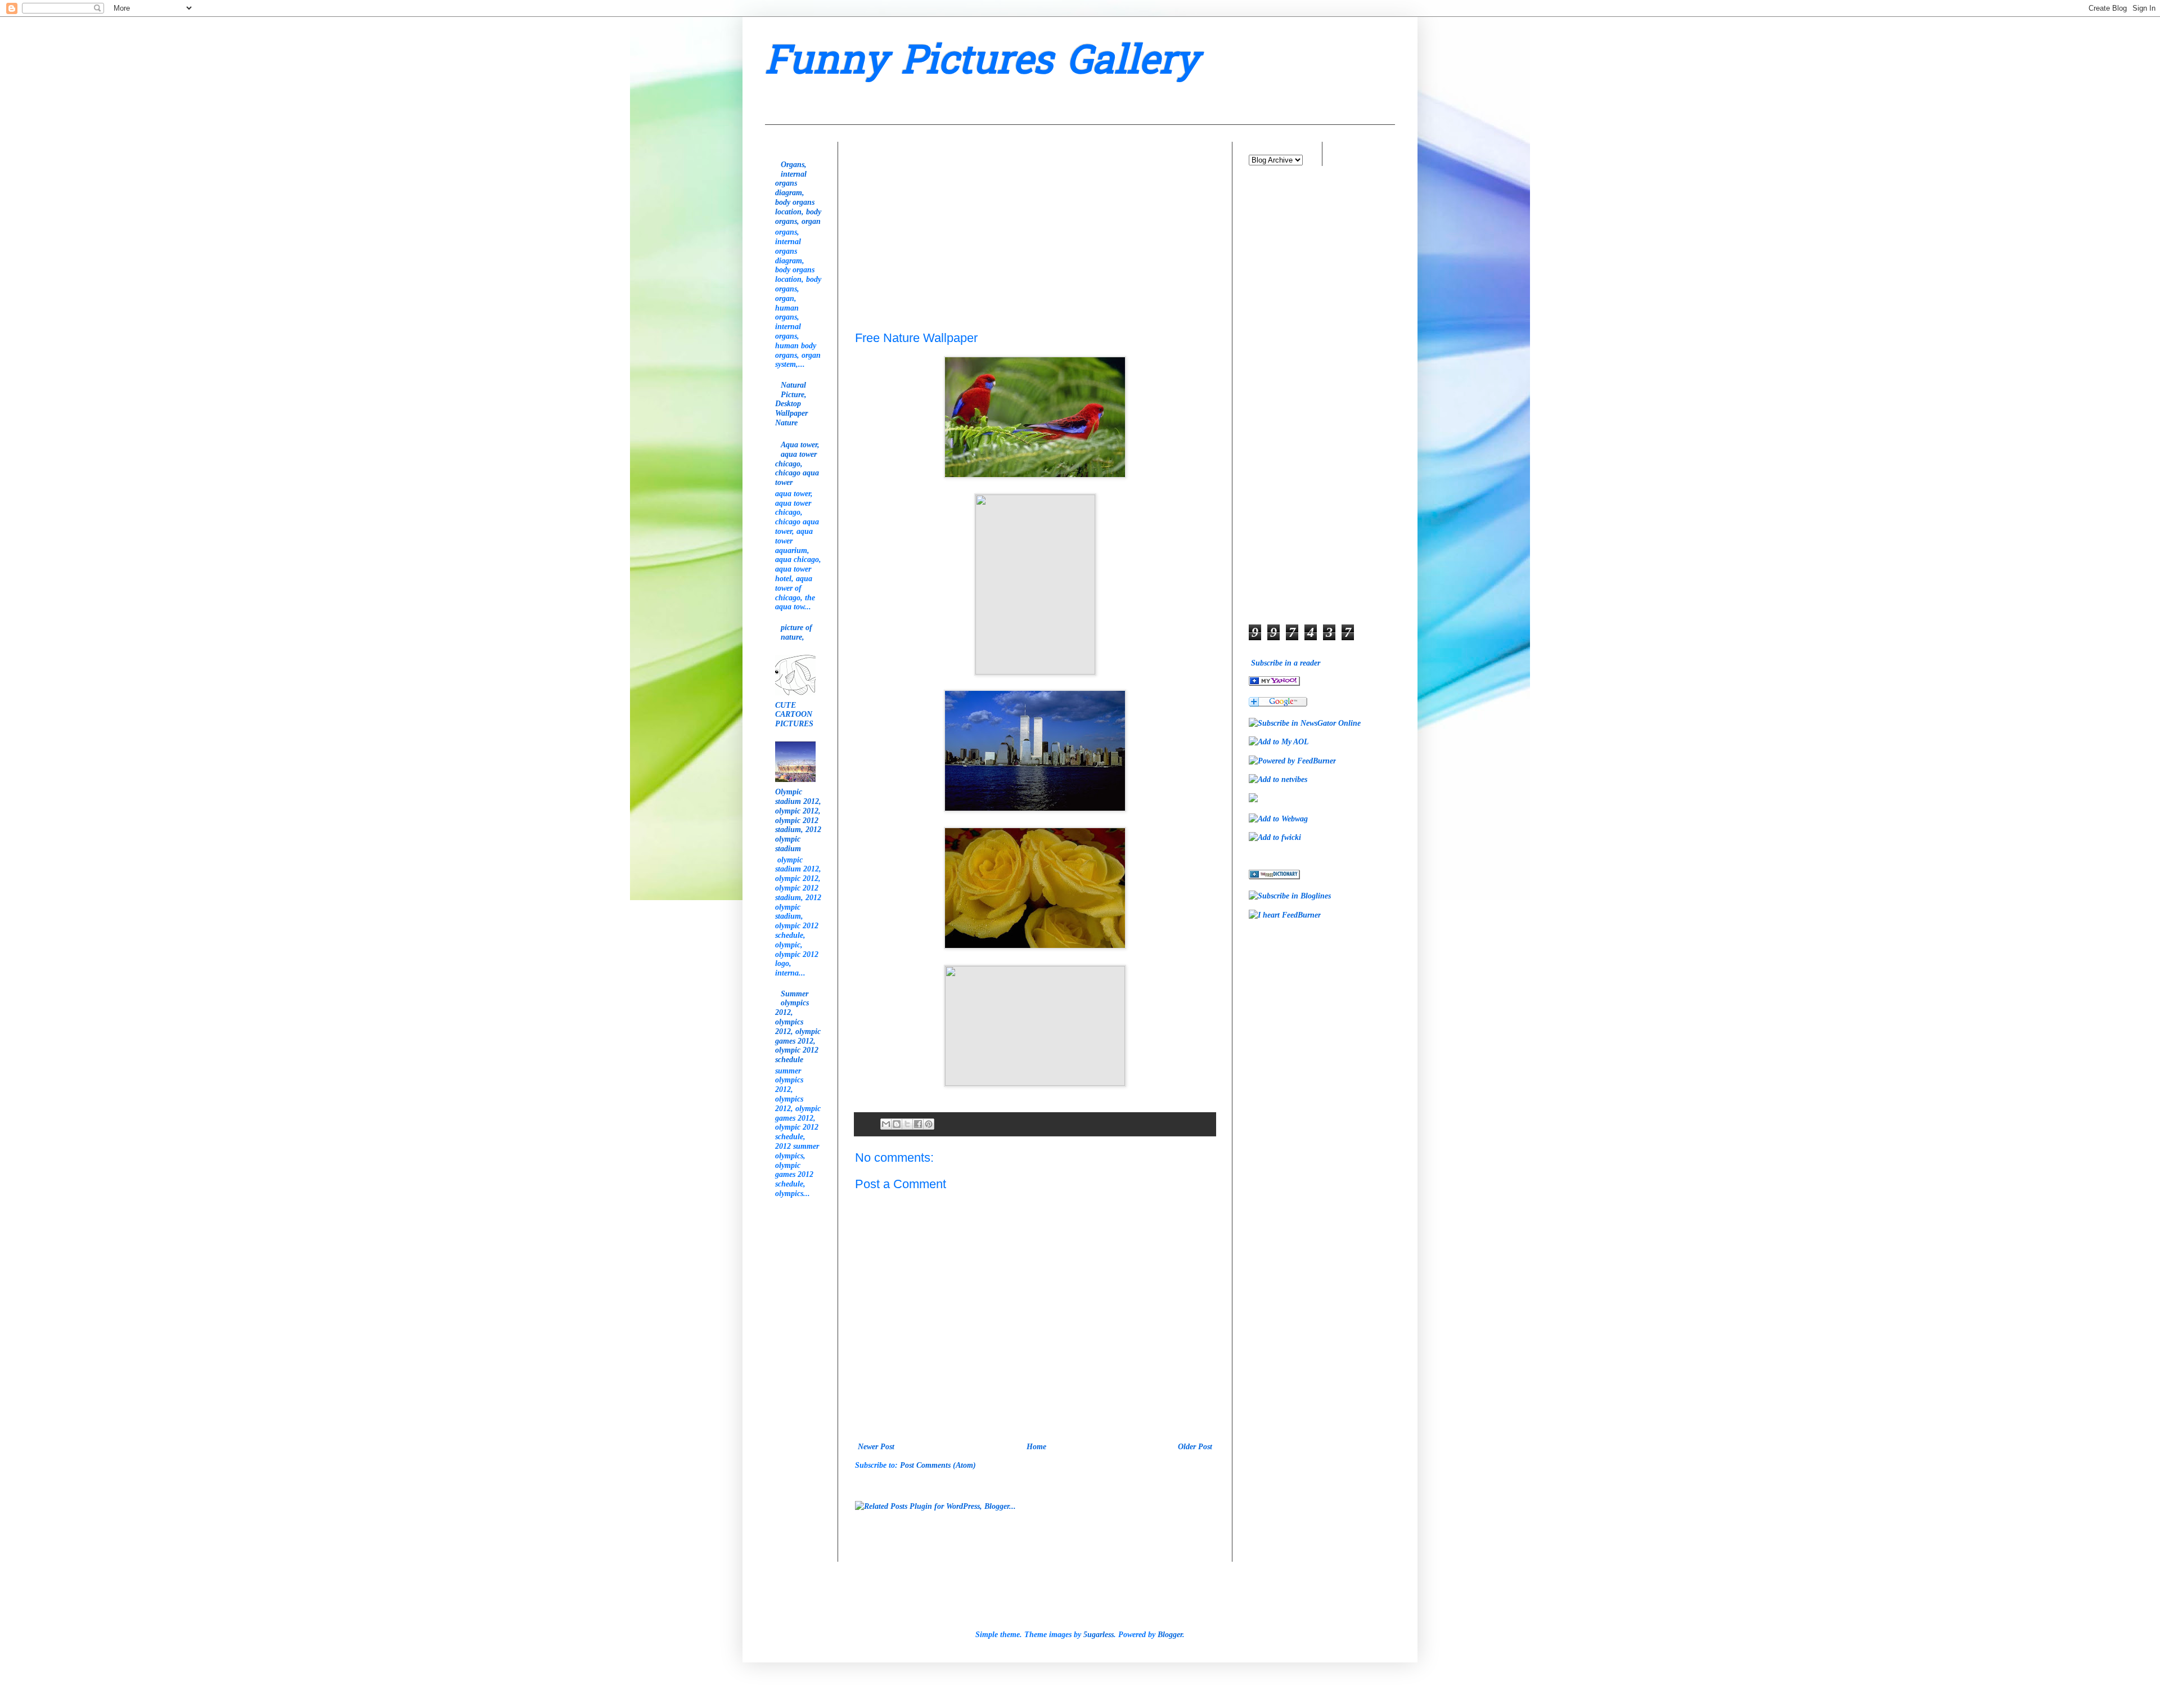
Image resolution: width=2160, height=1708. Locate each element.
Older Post (1195, 1447)
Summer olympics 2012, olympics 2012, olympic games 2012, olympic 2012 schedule (798, 1027)
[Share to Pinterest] (929, 1124)
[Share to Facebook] (918, 1124)
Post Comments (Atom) (938, 1465)
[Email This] (886, 1124)
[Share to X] (907, 1124)
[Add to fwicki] (1275, 837)
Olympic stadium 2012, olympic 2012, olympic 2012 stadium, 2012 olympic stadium (798, 820)
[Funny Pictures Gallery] (1274, 683)
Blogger (1170, 1635)
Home (1036, 1447)
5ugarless (1099, 1635)
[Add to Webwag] (1278, 819)
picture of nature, (796, 632)
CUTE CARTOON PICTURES (794, 715)
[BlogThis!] (897, 1124)
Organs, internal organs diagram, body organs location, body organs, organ (798, 193)
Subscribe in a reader (1286, 663)
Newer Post (876, 1447)
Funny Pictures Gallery (982, 64)
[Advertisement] (939, 212)
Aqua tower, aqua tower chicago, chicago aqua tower (798, 464)
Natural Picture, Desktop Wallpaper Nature (791, 404)
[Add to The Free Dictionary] (1274, 877)
